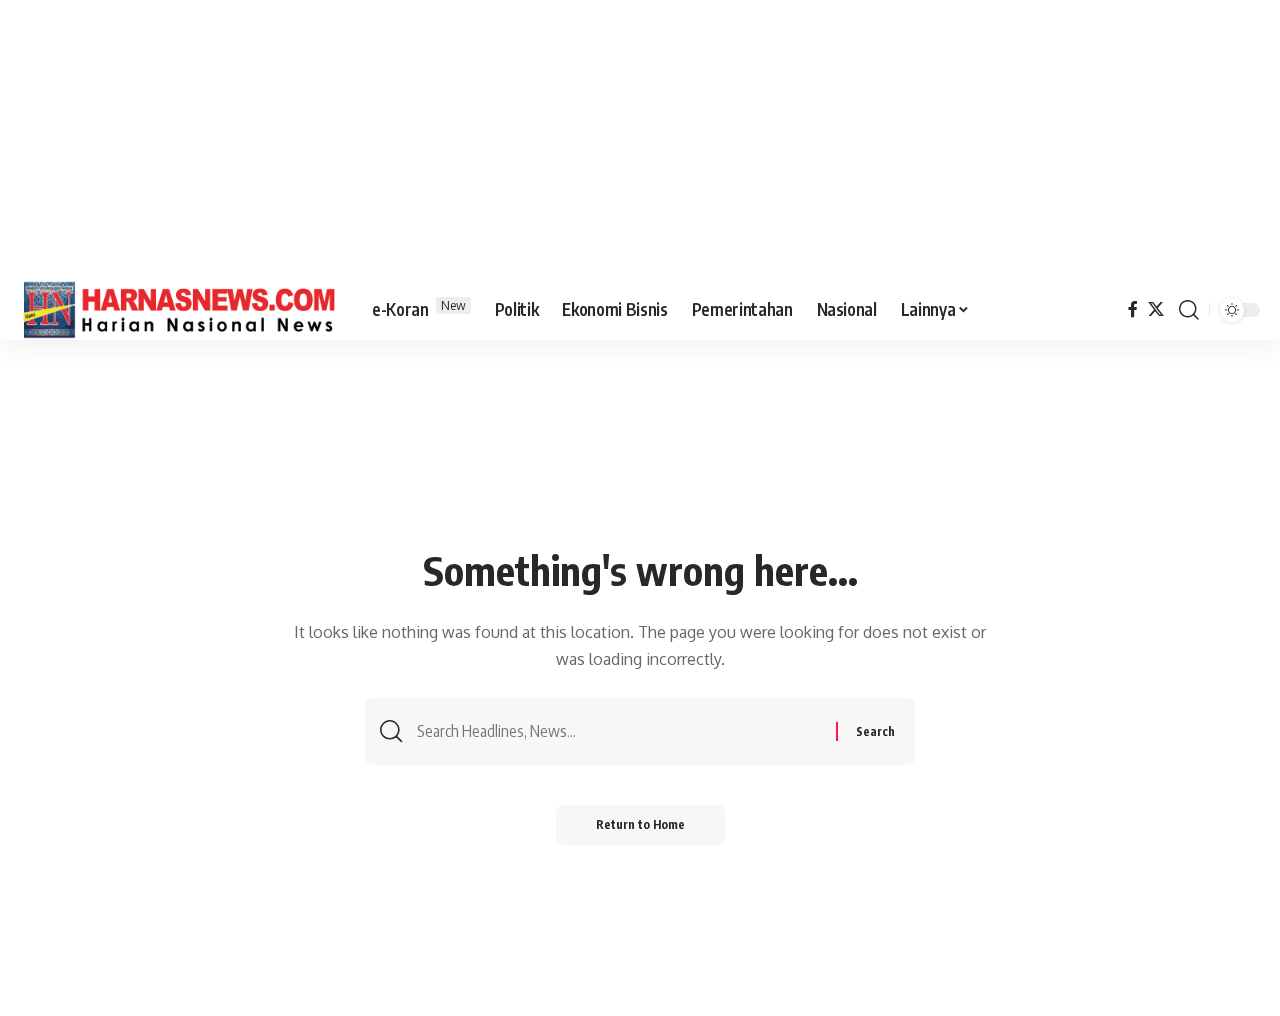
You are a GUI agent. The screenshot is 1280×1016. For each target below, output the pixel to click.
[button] (1189, 310)
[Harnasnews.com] (180, 310)
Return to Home (640, 824)
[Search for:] (619, 731)
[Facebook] (1133, 309)
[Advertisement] (640, 140)
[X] (1156, 309)
